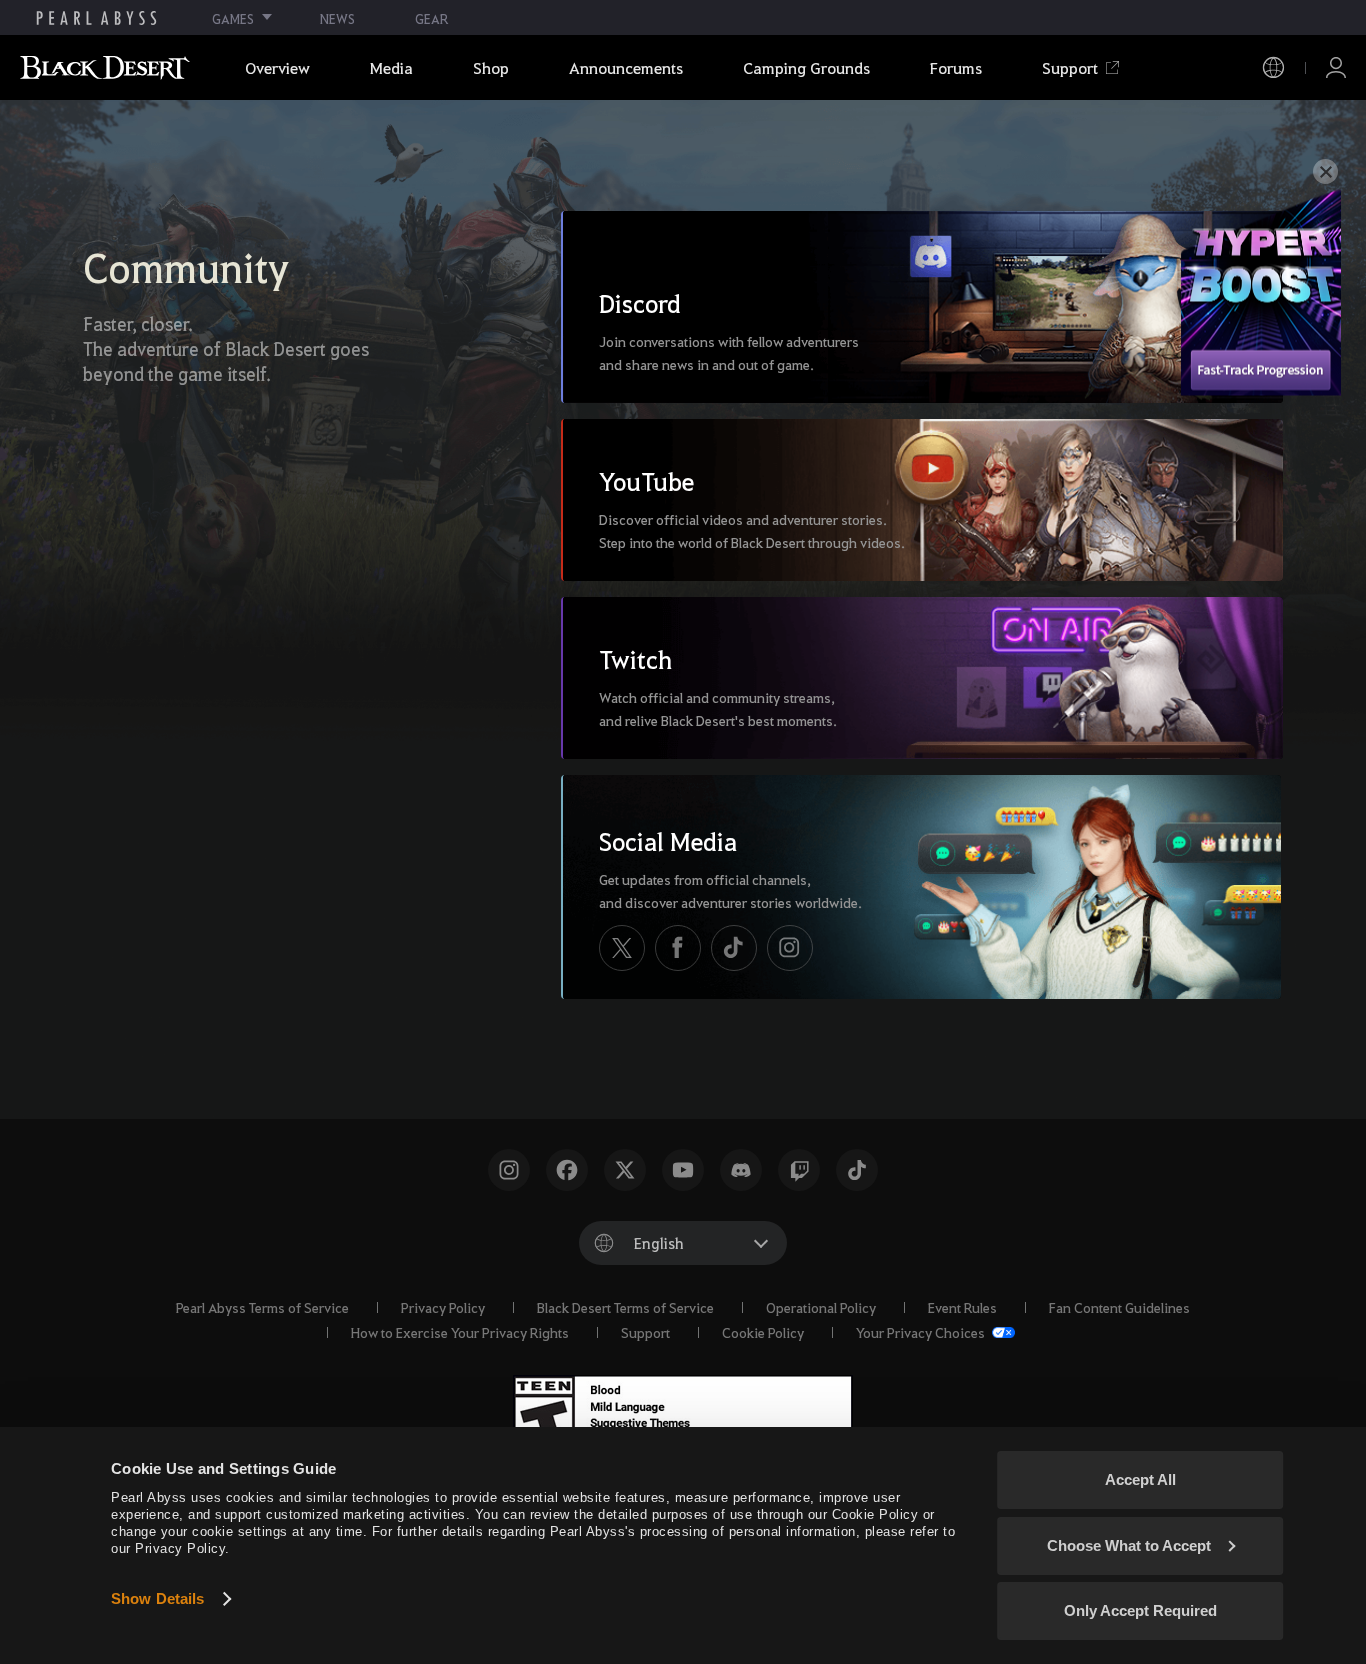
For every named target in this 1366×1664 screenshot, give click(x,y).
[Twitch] (799, 1170)
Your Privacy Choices (922, 1332)
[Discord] (741, 1170)
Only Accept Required (1140, 1610)
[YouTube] (683, 1170)
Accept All (1140, 1479)
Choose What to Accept (1129, 1545)
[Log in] (1336, 67)
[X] (622, 948)
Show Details (157, 1598)
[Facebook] (678, 948)
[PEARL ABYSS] (96, 18)
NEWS (337, 18)
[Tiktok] (857, 1170)
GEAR (431, 18)
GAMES (233, 18)
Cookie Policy (763, 1332)
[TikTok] (734, 948)
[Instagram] (790, 948)
